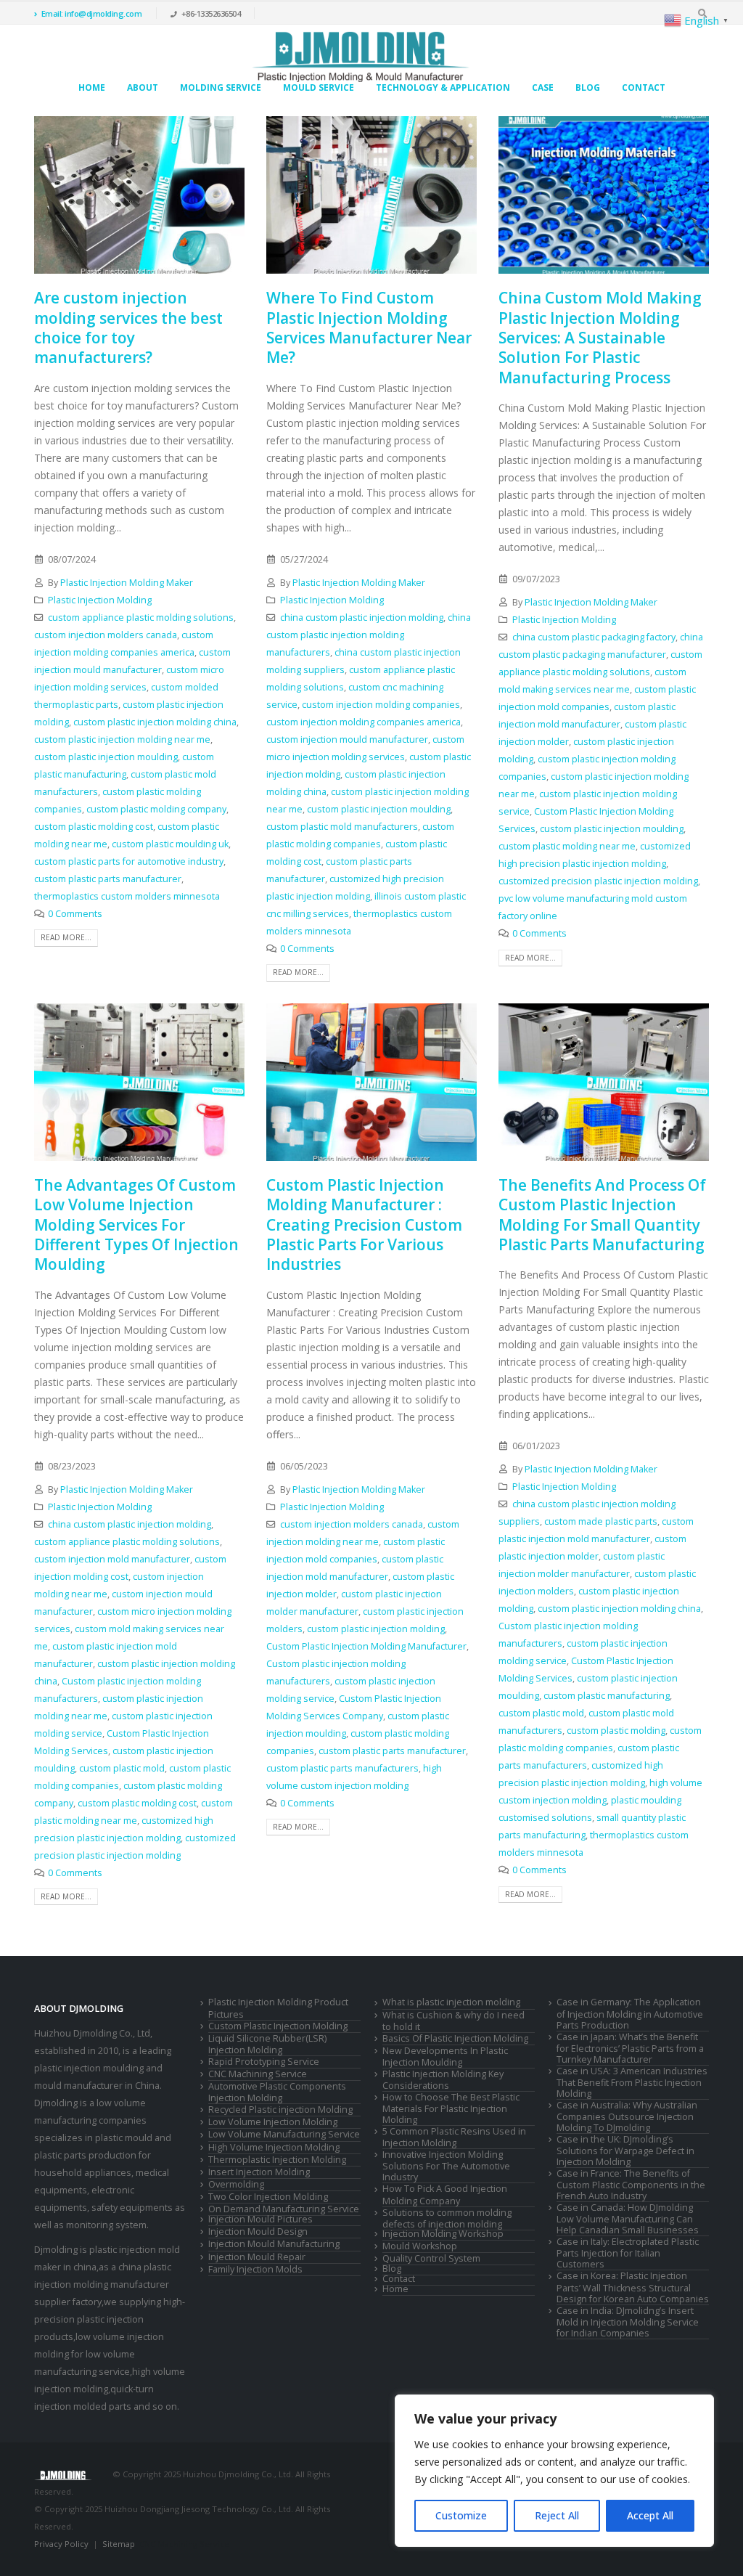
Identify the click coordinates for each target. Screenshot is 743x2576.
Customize (461, 2515)
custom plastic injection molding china (155, 722)
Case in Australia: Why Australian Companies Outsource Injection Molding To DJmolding (627, 2116)
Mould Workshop (420, 2246)
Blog (588, 87)
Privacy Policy (61, 2544)
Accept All (650, 2515)
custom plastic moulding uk (170, 844)
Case (543, 87)
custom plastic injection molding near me (122, 739)
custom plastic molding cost (94, 827)
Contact (644, 87)
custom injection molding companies (381, 705)
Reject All (557, 2515)
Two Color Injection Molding (268, 2197)
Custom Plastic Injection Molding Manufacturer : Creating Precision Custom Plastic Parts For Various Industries (364, 1224)
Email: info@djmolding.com (92, 13)
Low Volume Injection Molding (273, 2122)
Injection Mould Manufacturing (274, 2244)
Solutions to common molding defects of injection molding (447, 2218)
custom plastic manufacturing (607, 1696)
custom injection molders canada (106, 635)
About (143, 87)
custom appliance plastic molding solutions (141, 617)
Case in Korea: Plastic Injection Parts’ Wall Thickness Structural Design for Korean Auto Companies (633, 2287)
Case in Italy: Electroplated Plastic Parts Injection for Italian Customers (628, 2253)
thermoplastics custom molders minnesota (127, 896)
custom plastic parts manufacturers (342, 1768)
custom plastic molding (616, 1731)
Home (92, 87)
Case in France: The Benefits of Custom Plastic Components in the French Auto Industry (631, 2185)
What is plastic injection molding (451, 2002)
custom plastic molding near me (567, 846)
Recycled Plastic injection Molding (280, 2110)
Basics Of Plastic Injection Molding (455, 2038)
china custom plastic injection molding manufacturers (369, 635)
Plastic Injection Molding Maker (127, 583)
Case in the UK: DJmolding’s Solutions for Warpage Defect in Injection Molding (625, 2151)
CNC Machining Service (258, 2074)
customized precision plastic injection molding (598, 881)
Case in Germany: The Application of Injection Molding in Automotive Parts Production (630, 2013)
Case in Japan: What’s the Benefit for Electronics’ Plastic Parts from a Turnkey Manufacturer (630, 2048)
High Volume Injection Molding (274, 2147)
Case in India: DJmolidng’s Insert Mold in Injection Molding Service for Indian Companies (628, 2322)
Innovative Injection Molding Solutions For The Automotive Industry (446, 2166)
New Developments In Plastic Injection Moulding (445, 2057)
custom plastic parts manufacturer (108, 879)
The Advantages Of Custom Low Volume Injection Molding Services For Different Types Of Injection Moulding (136, 1224)
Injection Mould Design (258, 2231)
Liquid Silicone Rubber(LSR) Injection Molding (267, 2044)
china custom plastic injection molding (362, 617)
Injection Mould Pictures (260, 2219)
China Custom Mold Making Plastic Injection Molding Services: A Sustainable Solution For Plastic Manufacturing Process (600, 337)
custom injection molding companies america (364, 722)
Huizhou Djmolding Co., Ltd (92, 2033)
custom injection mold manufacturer (112, 1559)
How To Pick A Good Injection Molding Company (445, 2194)
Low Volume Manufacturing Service (284, 2134)
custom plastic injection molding (376, 1629)
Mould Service (319, 87)
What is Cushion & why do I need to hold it (453, 2021)
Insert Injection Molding (259, 2172)
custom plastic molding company (156, 809)
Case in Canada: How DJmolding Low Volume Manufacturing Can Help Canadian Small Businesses (628, 2219)
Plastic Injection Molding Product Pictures (278, 2008)
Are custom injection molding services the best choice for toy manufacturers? (128, 327)
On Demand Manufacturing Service (284, 2209)
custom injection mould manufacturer (347, 739)
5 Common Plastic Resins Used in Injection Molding (454, 2137)
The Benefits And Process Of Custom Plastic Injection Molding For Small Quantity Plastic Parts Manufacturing (602, 1215)
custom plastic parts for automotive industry (129, 861)
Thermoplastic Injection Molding (277, 2160)
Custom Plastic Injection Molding (278, 2026)
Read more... (66, 937)
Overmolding (236, 2184)
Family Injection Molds (255, 2269)
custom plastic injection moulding (106, 757)
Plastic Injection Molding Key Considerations (443, 2080)
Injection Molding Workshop (443, 2234)
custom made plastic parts (601, 1521)
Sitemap (119, 2544)
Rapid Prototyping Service (264, 2062)
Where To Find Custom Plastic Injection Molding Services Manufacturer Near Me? (369, 327)
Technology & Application (443, 87)
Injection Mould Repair (257, 2257)
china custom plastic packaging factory (594, 637)
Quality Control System (431, 2258)
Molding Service (221, 87)
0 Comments (75, 914)
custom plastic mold (122, 1768)
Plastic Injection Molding (100, 600)
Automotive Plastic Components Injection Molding (277, 2092)
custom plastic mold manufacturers (342, 827)
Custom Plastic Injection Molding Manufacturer (366, 1646)
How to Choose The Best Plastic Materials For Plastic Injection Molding (451, 2108)
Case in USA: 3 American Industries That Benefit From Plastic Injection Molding (632, 2082)
